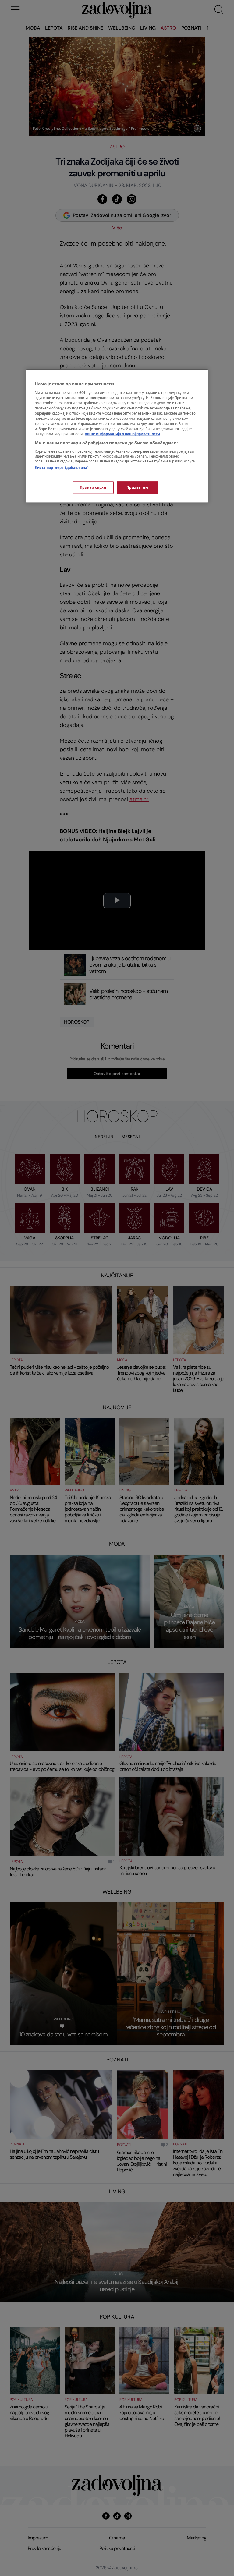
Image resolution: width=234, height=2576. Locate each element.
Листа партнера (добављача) (62, 468)
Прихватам (137, 487)
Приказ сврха (93, 487)
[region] (117, 436)
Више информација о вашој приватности (122, 434)
